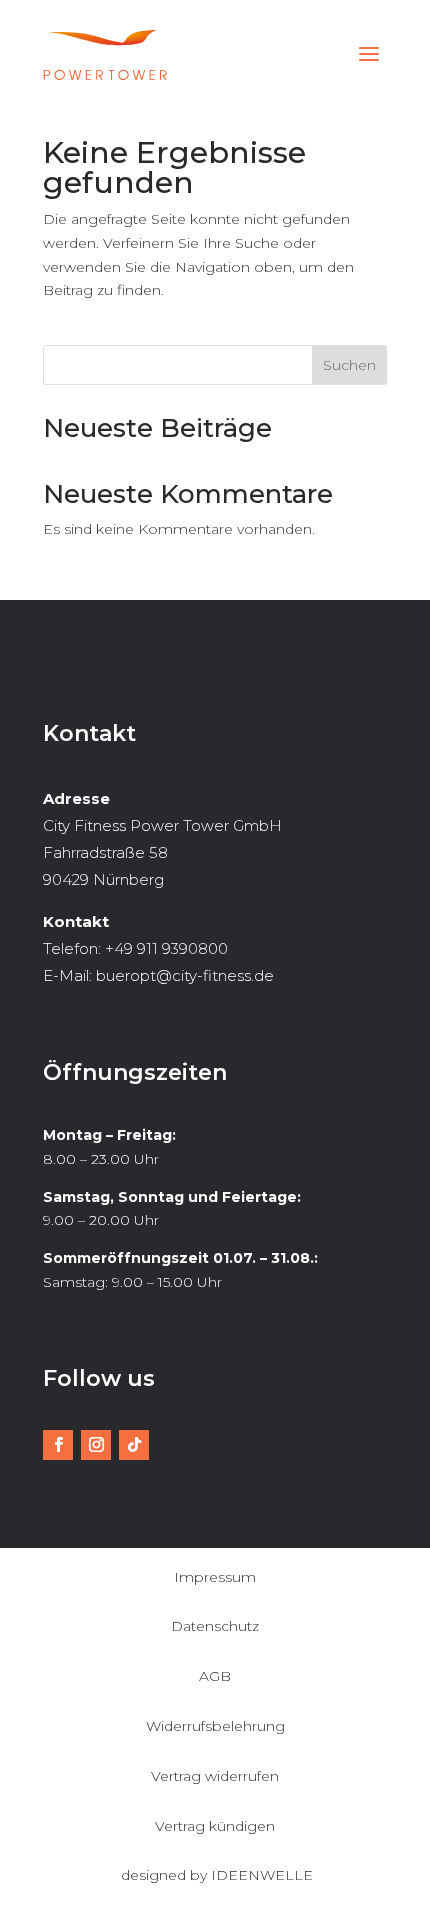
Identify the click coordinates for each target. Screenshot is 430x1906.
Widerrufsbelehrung (215, 1726)
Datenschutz (215, 1626)
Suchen (349, 365)
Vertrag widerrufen (215, 1776)
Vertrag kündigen (215, 1826)
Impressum (215, 1577)
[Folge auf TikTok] (134, 1445)
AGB (215, 1676)
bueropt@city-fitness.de (185, 975)
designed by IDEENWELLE (217, 1875)
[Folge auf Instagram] (96, 1445)
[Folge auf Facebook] (58, 1445)
